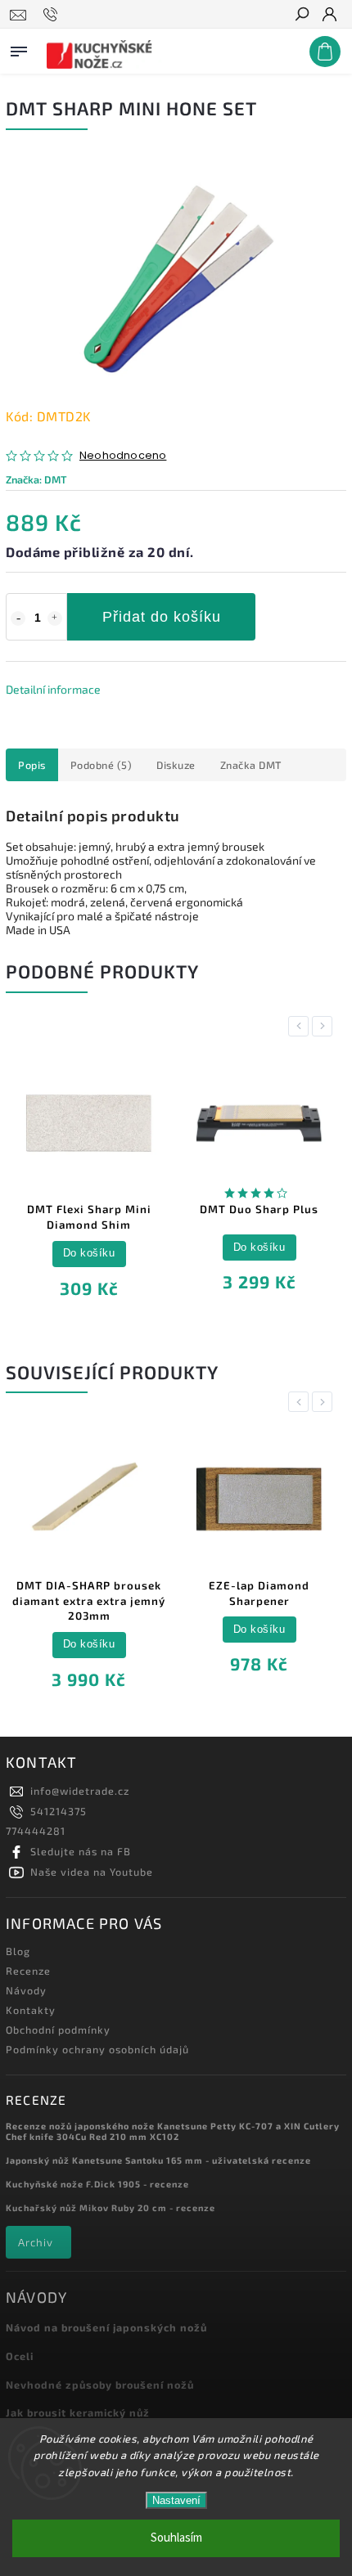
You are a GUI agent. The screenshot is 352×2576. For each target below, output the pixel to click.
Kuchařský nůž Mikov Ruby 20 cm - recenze (111, 2207)
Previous (301, 1026)
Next (325, 1026)
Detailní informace (53, 689)
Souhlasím (176, 2538)
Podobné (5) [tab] (102, 765)
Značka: (36, 479)
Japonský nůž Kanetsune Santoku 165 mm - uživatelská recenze (158, 2160)
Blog (18, 1951)
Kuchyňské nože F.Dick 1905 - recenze (97, 2184)
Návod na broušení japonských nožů (106, 2327)
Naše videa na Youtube (92, 1872)
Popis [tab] (32, 765)
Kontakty (31, 2010)
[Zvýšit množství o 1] (55, 618)
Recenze (28, 1971)
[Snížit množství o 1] (18, 618)
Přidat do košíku (162, 617)
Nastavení (176, 2500)
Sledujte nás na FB (81, 1851)
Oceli (20, 2356)
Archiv (36, 2242)
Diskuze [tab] (176, 765)
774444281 (36, 1831)
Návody (26, 1990)
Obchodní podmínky (58, 2030)
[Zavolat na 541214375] (53, 15)
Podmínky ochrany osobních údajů (97, 2049)
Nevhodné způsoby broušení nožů (100, 2385)
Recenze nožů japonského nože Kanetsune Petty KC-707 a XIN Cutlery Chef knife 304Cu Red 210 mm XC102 (173, 2131)
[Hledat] (301, 16)
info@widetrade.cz (80, 1791)
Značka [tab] (251, 765)
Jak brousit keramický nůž (78, 2412)
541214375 (59, 1811)
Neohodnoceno (123, 456)
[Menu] (19, 48)
